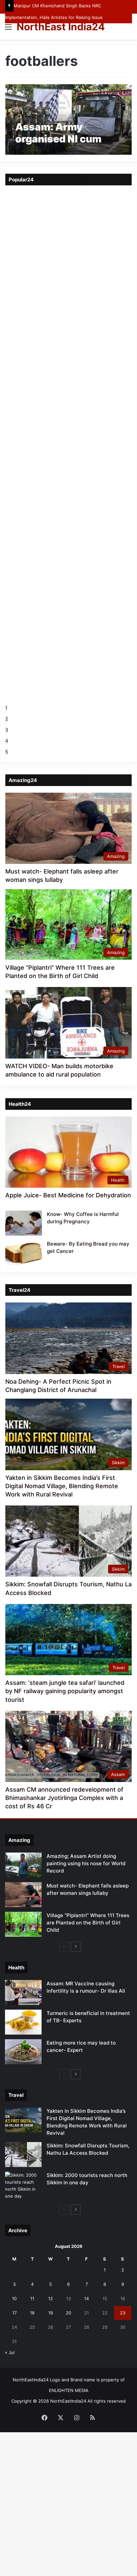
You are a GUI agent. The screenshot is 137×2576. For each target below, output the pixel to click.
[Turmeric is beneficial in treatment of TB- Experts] (23, 2022)
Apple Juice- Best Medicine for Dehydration (68, 1195)
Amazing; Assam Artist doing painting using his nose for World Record (86, 1863)
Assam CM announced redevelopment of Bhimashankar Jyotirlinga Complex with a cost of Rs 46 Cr (64, 1798)
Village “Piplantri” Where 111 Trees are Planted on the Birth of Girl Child (88, 1923)
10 (14, 2298)
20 (68, 2313)
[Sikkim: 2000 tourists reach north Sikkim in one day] (23, 2186)
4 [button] (7, 741)
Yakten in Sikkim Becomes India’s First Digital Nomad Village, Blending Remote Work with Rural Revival (62, 1486)
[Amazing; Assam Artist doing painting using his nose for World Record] (23, 1865)
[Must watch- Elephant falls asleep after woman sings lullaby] (23, 1895)
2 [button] (7, 719)
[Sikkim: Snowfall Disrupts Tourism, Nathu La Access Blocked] (23, 2155)
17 (14, 2313)
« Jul (10, 2352)
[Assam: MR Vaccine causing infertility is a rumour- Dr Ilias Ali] (23, 1992)
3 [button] (7, 730)
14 (86, 2298)
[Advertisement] (68, 111)
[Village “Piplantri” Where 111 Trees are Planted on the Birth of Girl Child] (23, 1924)
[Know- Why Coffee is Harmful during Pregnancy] (24, 1223)
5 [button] (7, 752)
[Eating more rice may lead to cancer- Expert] (23, 2052)
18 (32, 2313)
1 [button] (6, 708)
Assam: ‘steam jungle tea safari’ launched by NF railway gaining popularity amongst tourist (65, 1691)
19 (51, 2313)
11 (32, 2298)
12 (51, 2298)
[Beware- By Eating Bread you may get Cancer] (24, 1253)
